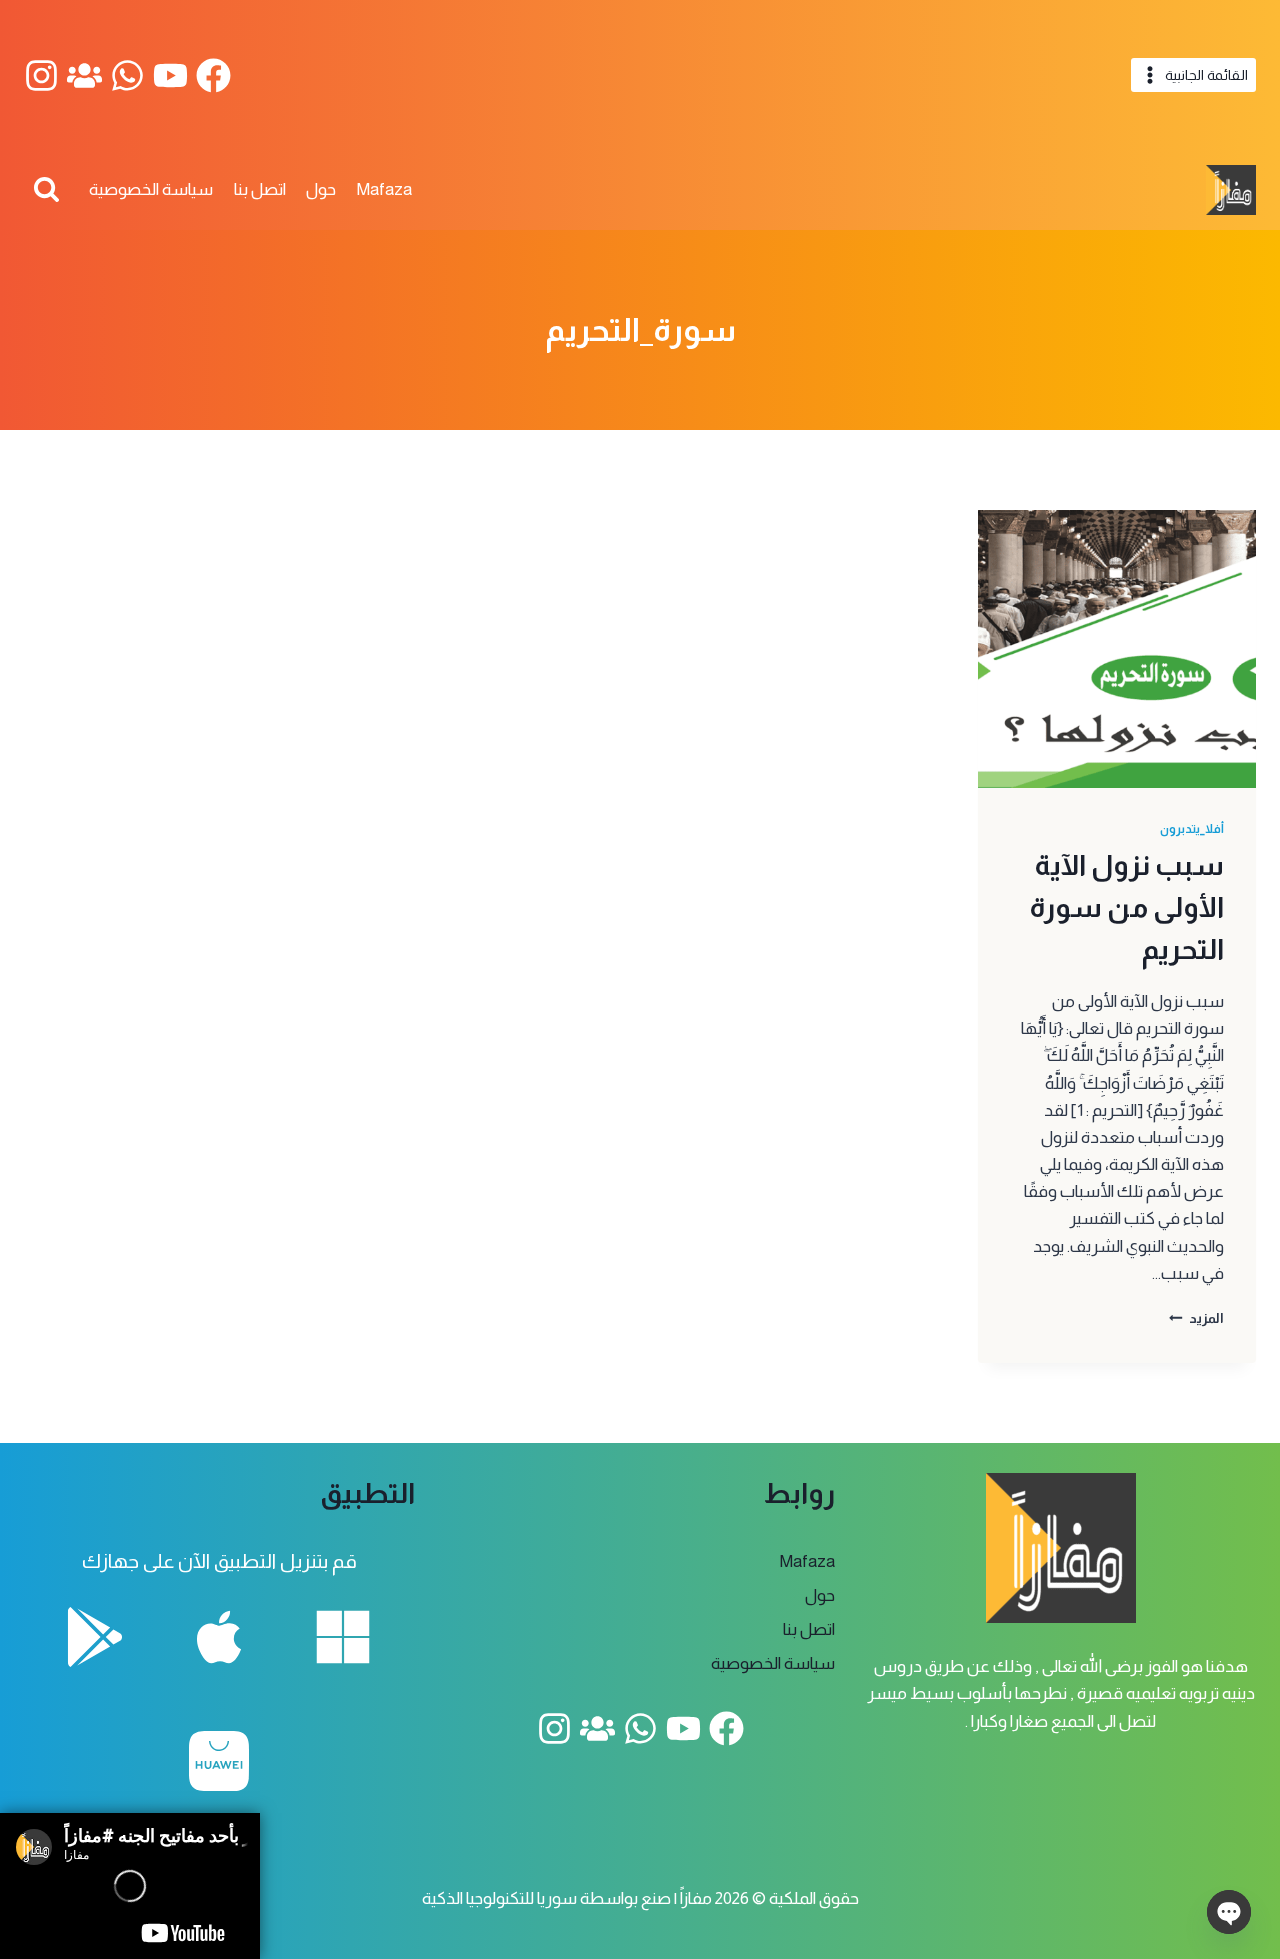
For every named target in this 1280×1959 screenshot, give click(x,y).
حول (321, 189)
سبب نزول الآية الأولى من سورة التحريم (1126, 907)
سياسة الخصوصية (151, 189)
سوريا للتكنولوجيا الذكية (499, 1898)
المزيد (1196, 1318)
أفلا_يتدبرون (1192, 829)
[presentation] (1117, 649)
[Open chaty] (1229, 1912)
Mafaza (384, 189)
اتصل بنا (260, 189)
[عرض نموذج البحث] (46, 190)
